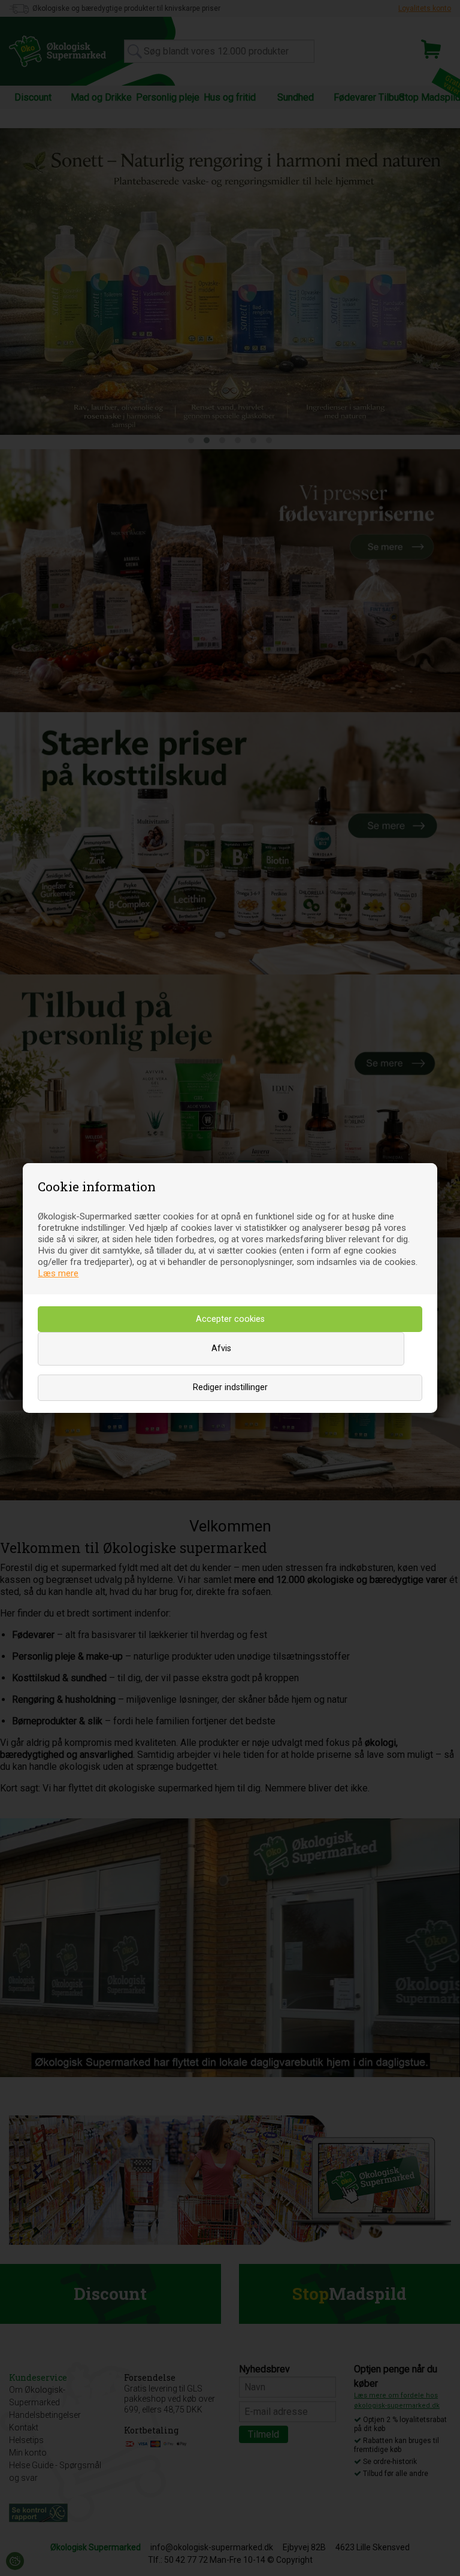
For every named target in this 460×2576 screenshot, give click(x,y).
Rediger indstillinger (230, 1387)
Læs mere (58, 1273)
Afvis (221, 1348)
